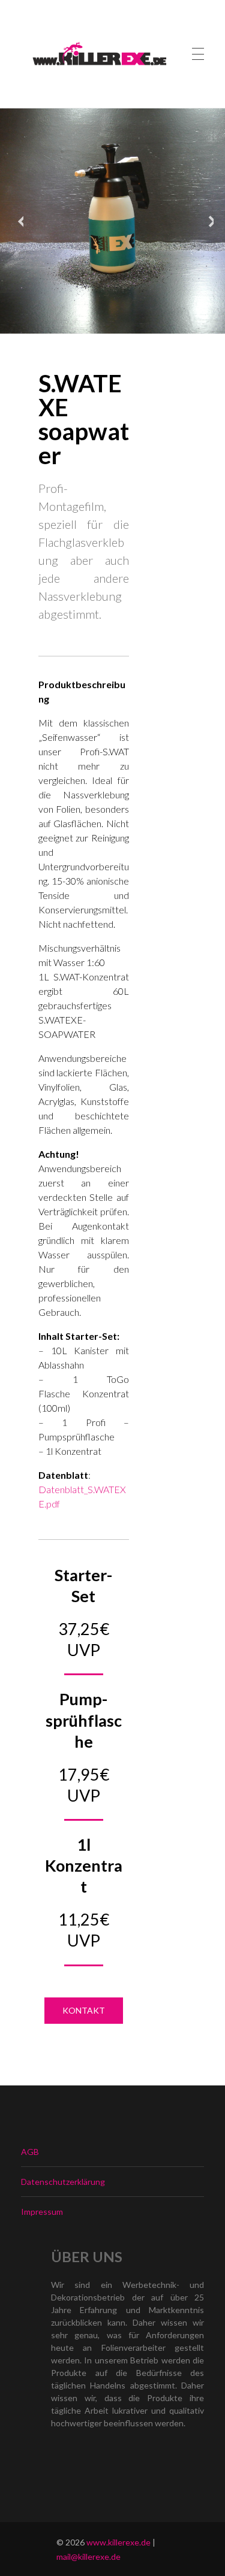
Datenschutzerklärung (63, 2182)
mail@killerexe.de (88, 2557)
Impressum (42, 2212)
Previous (17, 221)
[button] (84, 2011)
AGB (30, 2152)
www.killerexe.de (118, 2542)
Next (208, 221)
